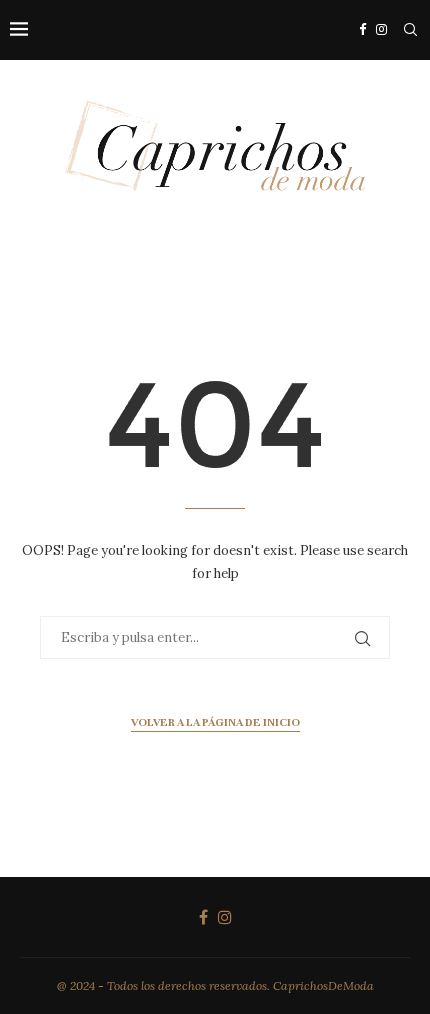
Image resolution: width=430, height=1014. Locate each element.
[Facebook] (362, 30)
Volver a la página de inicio (215, 722)
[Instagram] (381, 30)
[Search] (410, 30)
